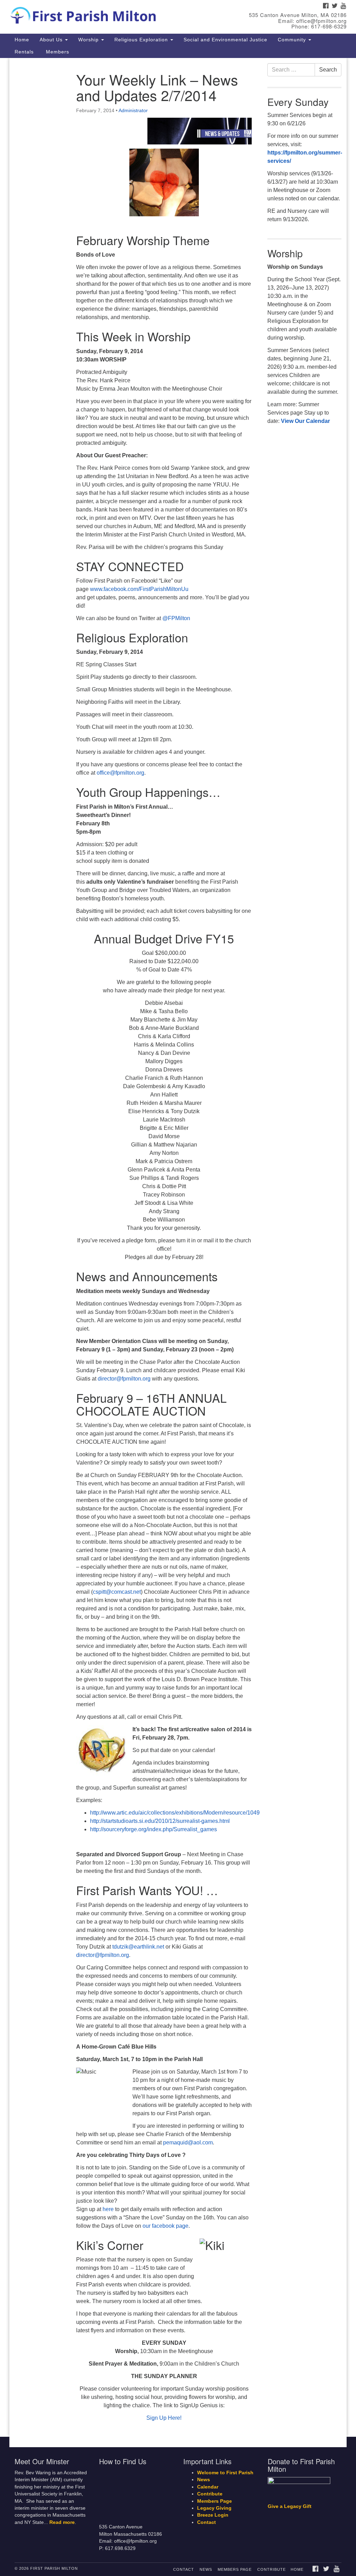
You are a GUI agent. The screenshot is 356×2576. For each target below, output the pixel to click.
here (108, 2209)
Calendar (208, 2487)
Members (57, 52)
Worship (89, 40)
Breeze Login (213, 2515)
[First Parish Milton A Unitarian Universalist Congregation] (108, 14)
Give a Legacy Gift (290, 2506)
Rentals (24, 52)
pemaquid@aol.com (188, 2143)
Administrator (133, 110)
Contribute (210, 2494)
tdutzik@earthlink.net (138, 1947)
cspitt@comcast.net (117, 1592)
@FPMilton (176, 618)
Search (328, 70)
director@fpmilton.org (124, 1379)
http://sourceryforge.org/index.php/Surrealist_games (153, 1829)
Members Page (215, 2501)
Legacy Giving (214, 2508)
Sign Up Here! (164, 2418)
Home (22, 40)
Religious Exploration (142, 40)
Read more (62, 2522)
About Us (52, 40)
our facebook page (165, 2226)
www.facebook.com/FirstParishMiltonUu (139, 589)
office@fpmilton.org (120, 773)
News (204, 2480)
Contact (207, 2522)
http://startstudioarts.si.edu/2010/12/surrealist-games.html (160, 1821)
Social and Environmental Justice (225, 40)
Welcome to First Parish (225, 2473)
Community (293, 40)
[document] (178, 1248)
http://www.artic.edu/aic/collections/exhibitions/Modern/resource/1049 (175, 1813)
